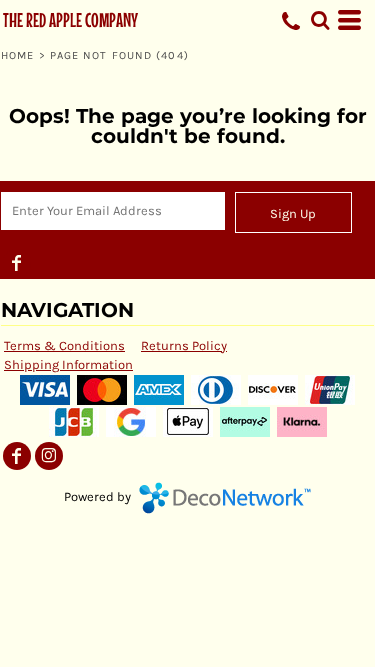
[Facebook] (17, 263)
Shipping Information (68, 364)
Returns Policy (184, 345)
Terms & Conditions (64, 345)
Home (17, 55)
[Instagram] (49, 456)
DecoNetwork (225, 498)
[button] (320, 20)
